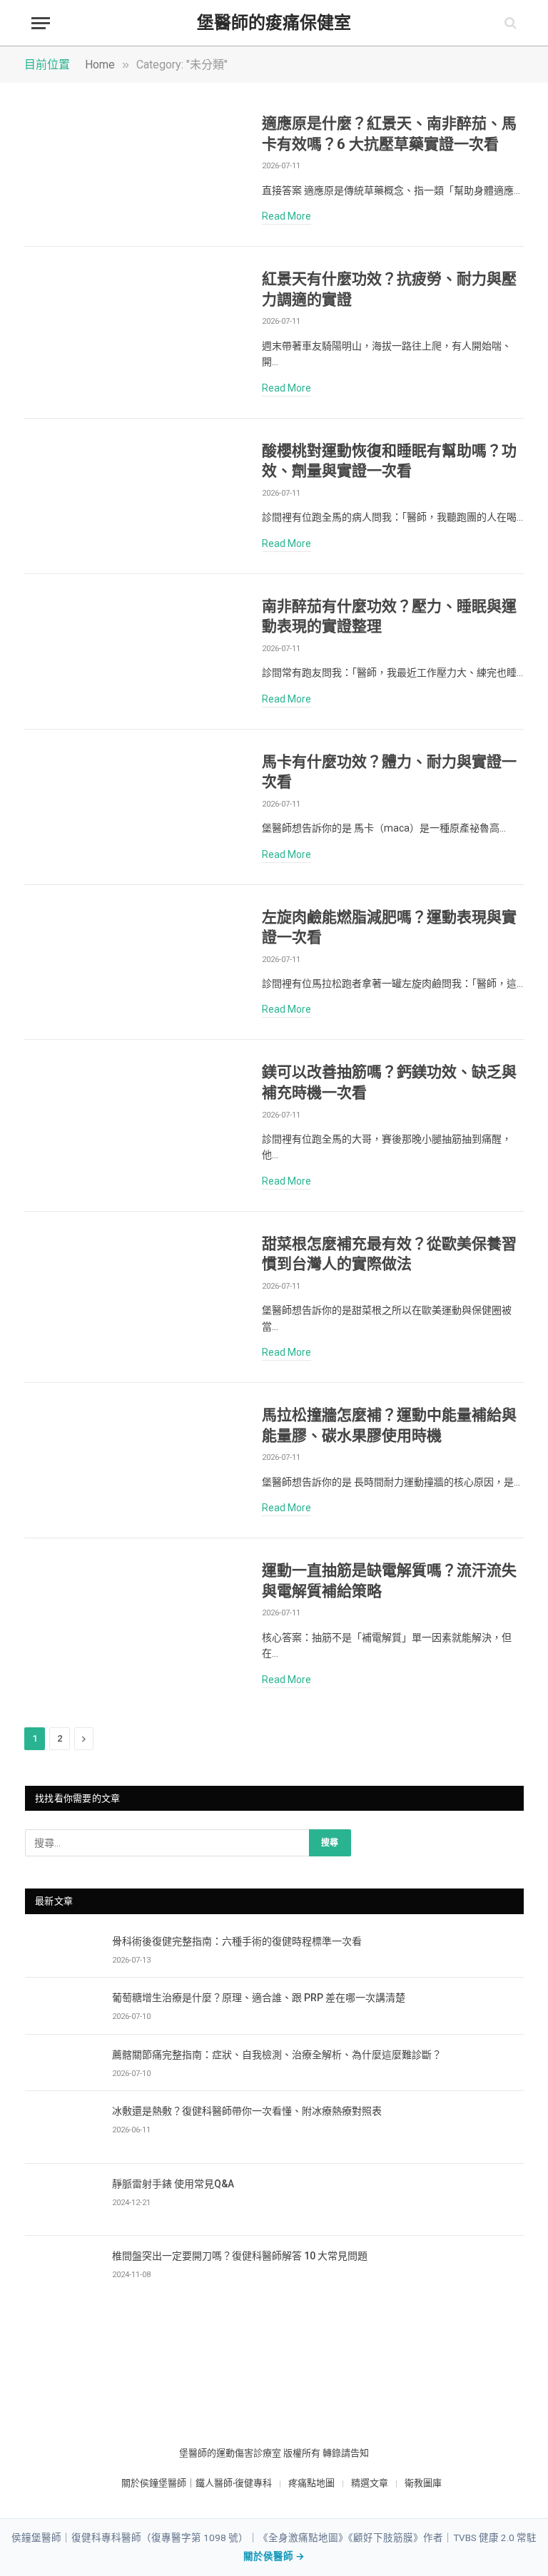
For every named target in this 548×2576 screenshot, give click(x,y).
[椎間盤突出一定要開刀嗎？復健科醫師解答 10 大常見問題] (62, 2272)
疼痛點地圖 (311, 2483)
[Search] (509, 23)
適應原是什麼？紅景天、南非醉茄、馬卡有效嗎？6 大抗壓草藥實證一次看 (389, 134)
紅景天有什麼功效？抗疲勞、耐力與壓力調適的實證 (389, 289)
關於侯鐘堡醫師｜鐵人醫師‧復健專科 (197, 2483)
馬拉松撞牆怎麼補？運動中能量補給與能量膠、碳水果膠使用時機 (389, 1425)
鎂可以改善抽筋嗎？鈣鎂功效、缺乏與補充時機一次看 (389, 1082)
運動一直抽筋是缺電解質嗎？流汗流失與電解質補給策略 (389, 1581)
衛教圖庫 (423, 2483)
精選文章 (370, 2483)
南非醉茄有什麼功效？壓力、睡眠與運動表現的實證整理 (389, 617)
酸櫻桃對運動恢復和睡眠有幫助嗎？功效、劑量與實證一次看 (389, 461)
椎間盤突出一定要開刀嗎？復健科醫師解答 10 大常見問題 (240, 2256)
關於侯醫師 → (274, 2556)
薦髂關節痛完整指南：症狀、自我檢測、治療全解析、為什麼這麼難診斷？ (277, 2055)
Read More (286, 216)
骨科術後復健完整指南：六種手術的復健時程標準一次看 (237, 1941)
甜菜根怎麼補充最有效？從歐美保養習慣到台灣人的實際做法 (389, 1254)
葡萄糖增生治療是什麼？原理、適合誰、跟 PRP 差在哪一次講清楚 (259, 1998)
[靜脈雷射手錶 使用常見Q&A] (62, 2200)
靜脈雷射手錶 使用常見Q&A (173, 2184)
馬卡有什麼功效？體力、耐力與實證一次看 (389, 772)
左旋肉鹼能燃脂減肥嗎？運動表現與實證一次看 (389, 927)
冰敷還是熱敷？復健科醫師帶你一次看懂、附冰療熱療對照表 (247, 2111)
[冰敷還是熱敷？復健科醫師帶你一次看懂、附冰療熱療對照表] (62, 2127)
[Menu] (41, 23)
